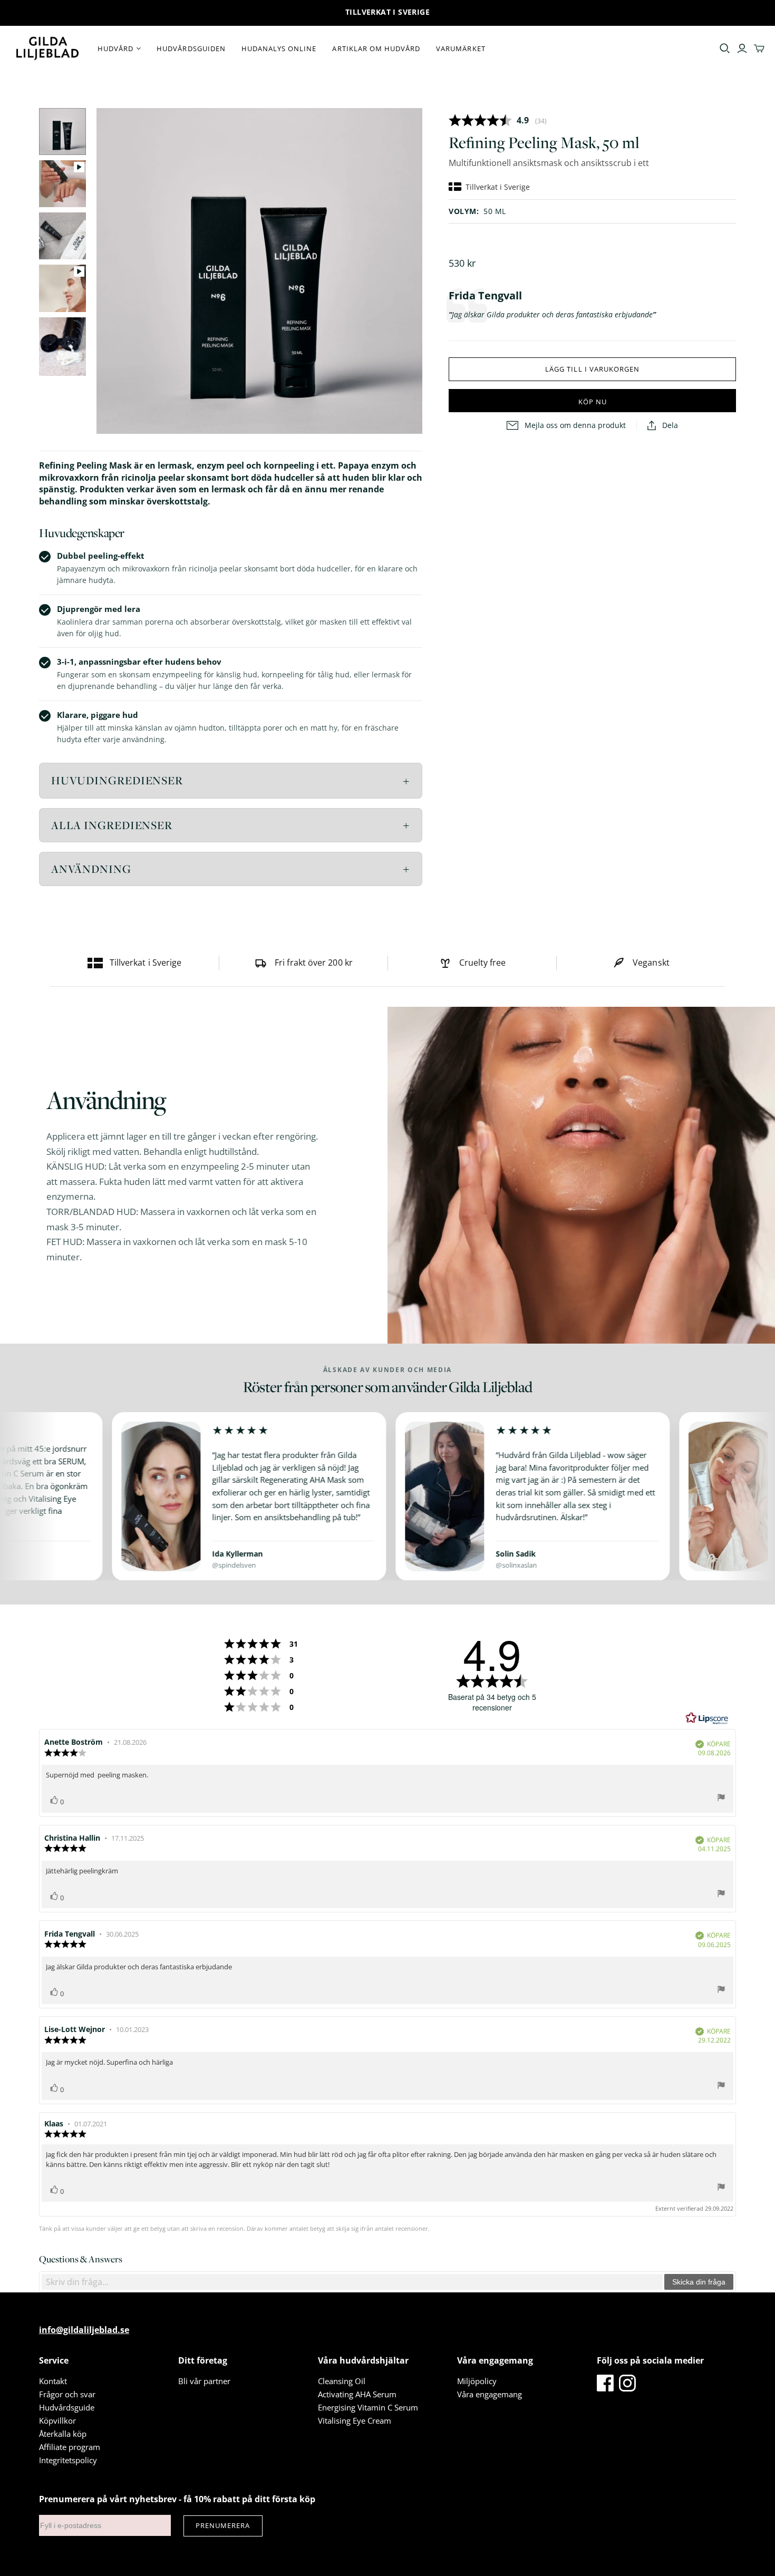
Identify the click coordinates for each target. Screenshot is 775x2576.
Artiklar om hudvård (376, 48)
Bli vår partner (204, 2381)
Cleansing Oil (342, 2381)
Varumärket (461, 48)
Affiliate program (70, 2447)
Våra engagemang (490, 2394)
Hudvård (115, 48)
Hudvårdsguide (67, 2407)
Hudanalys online (279, 48)
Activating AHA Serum (357, 2394)
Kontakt (53, 2381)
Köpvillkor (57, 2421)
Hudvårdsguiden (191, 48)
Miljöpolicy (477, 2381)
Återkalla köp (63, 2434)
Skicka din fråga (699, 2282)
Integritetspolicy (68, 2460)
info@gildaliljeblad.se (84, 2330)
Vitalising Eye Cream (355, 2421)
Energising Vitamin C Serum (368, 2407)
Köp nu (593, 402)
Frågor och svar (67, 2394)
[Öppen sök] (725, 48)
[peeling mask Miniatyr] (62, 132)
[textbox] (352, 2282)
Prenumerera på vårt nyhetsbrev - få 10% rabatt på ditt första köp (177, 2499)
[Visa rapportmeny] (721, 1799)
